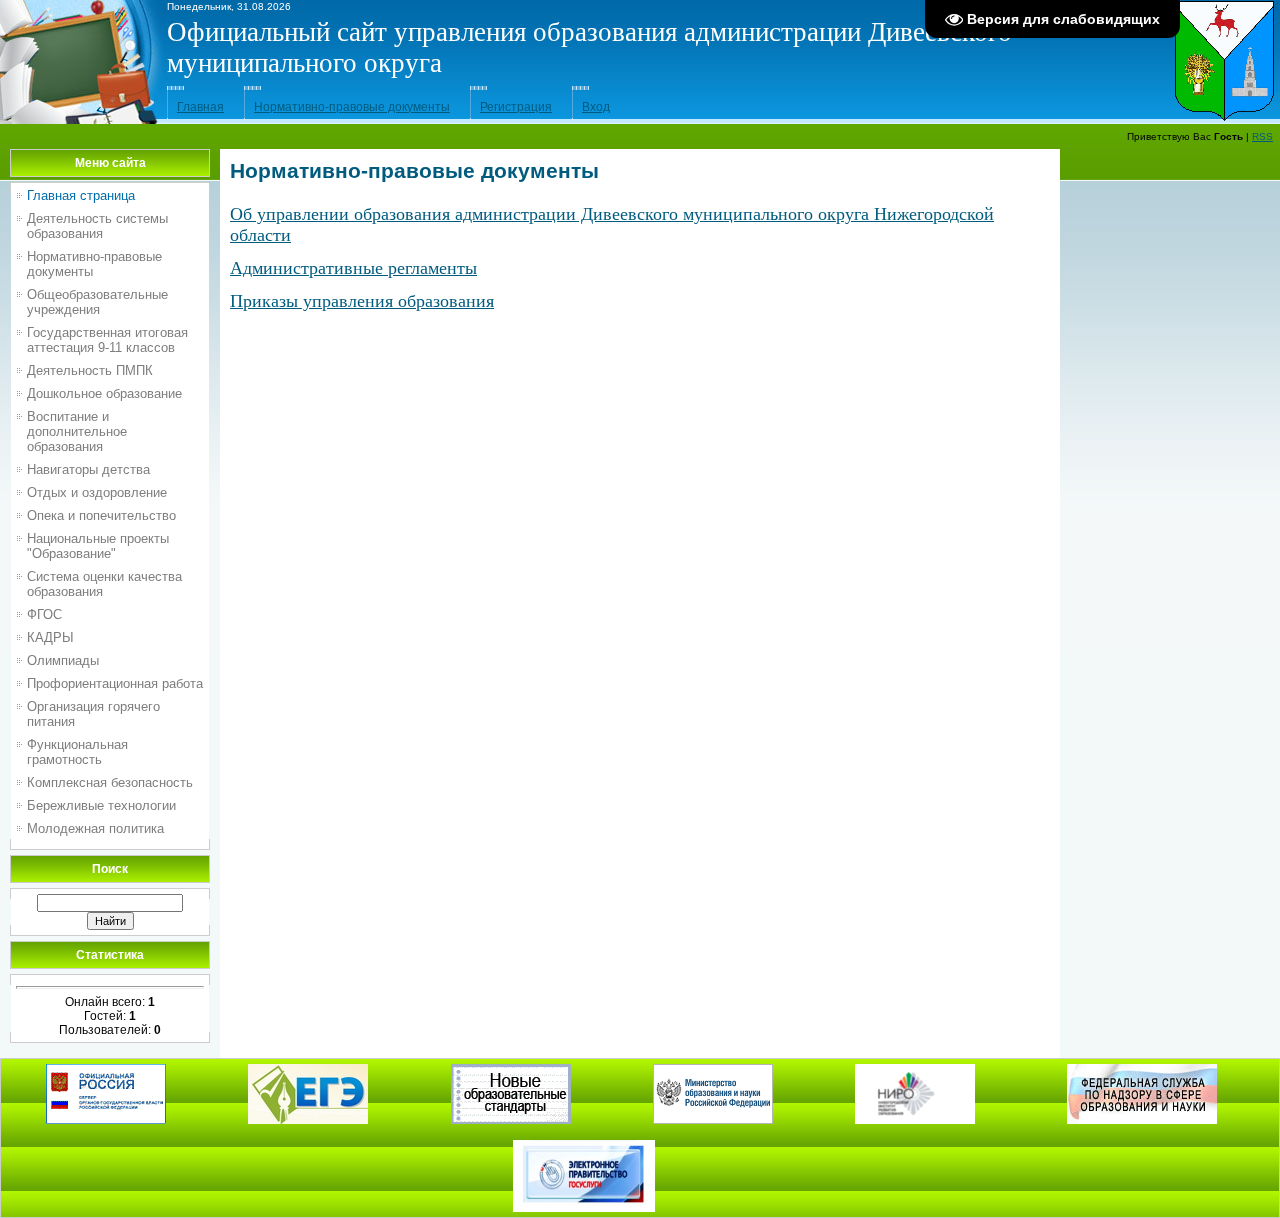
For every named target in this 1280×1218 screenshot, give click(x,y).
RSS (1262, 136)
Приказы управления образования (362, 301)
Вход (596, 107)
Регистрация (516, 107)
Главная (200, 107)
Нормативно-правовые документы (352, 107)
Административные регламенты (353, 268)
